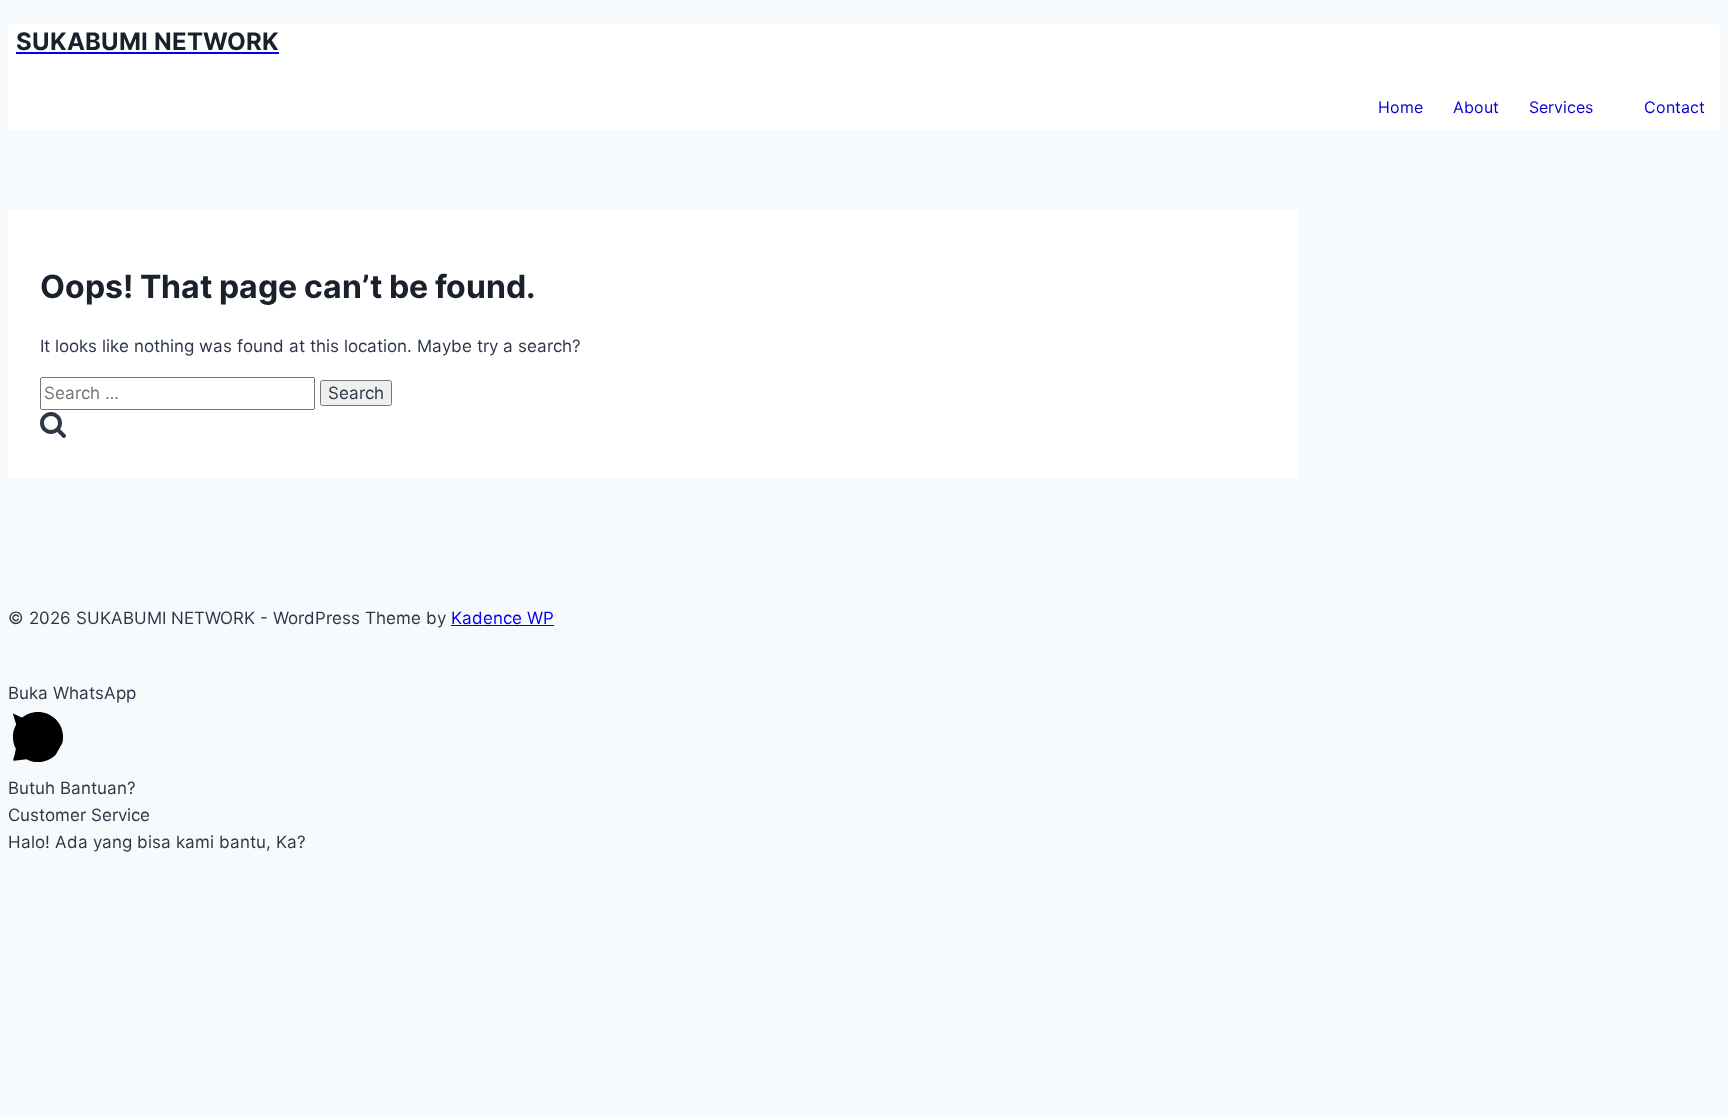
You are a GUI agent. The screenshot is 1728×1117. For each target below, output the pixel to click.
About (1476, 107)
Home (1400, 107)
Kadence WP (502, 618)
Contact (1674, 107)
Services (1561, 107)
